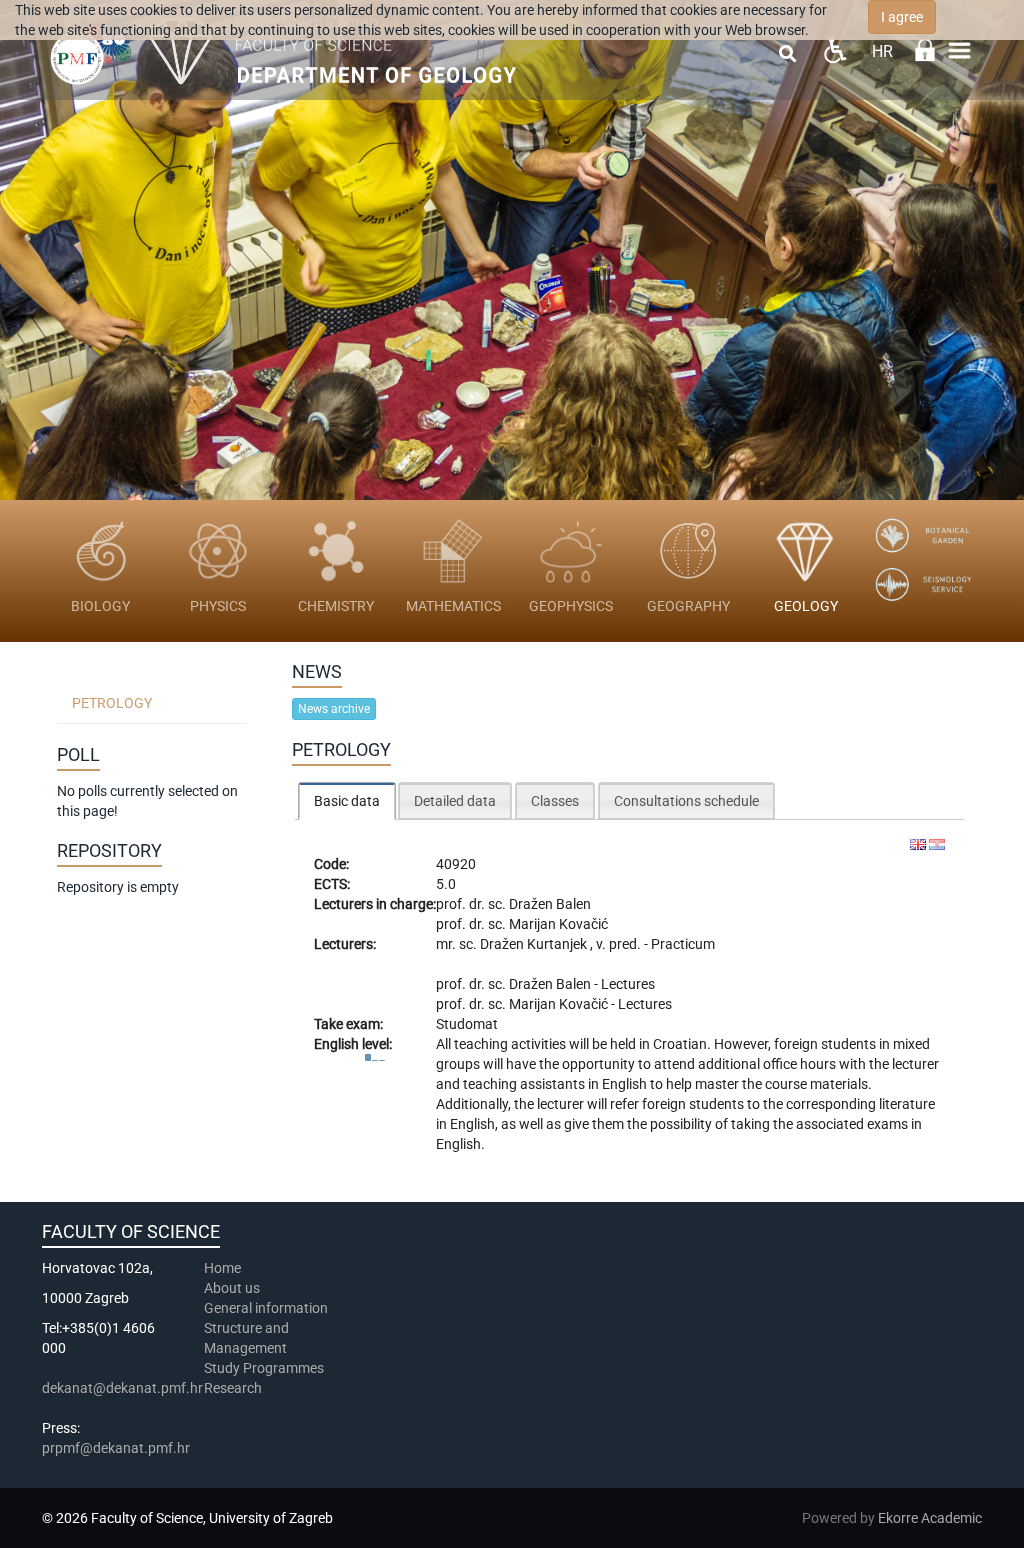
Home (222, 1268)
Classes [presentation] (555, 801)
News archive (334, 709)
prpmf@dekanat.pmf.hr (116, 1448)
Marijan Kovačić (558, 924)
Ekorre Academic (930, 1518)
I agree (902, 17)
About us (233, 1288)
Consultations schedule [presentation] (686, 801)
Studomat (467, 1024)
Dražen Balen (550, 904)
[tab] (347, 800)
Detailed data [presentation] (455, 801)
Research (234, 1388)
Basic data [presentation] (347, 801)
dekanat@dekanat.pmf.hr (122, 1388)
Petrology (112, 703)
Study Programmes (264, 1368)
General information (266, 1308)
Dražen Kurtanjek (535, 944)
